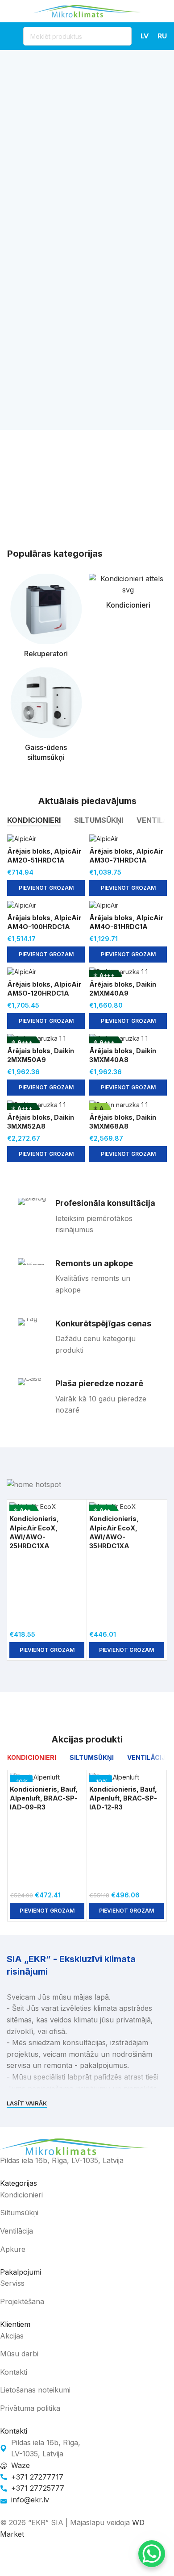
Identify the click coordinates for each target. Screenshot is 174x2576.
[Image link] (74, 2146)
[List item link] (80, 2195)
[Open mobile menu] (11, 36)
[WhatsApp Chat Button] (152, 2554)
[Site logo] (87, 10)
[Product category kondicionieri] (128, 594)
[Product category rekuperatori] (46, 618)
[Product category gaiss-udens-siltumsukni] (46, 717)
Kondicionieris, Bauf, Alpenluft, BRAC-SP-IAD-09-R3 (44, 1798)
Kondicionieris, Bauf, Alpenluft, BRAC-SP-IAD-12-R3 (123, 1798)
